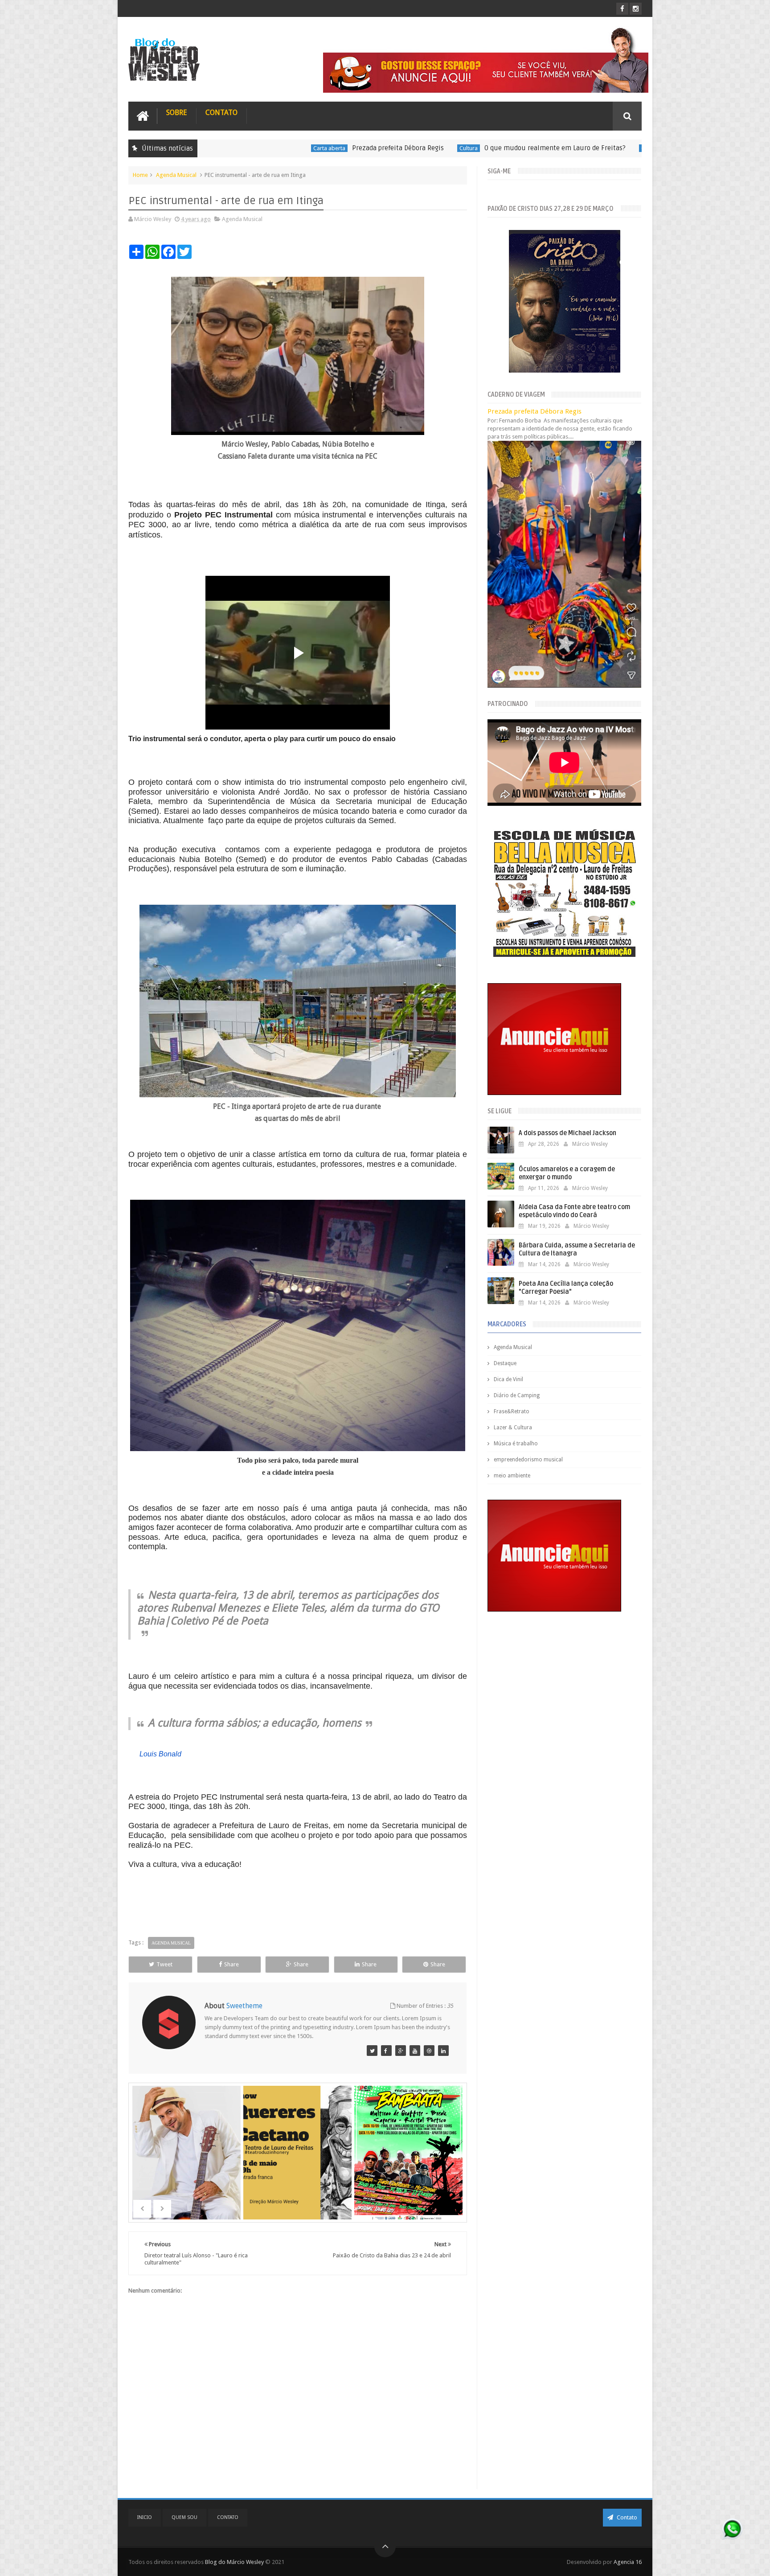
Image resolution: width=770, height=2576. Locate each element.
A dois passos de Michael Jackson (567, 1133)
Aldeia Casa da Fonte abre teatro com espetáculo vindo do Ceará (574, 1211)
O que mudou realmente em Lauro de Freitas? (421, 148)
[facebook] (622, 9)
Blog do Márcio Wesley (235, 2562)
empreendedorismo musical (528, 1460)
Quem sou (184, 2517)
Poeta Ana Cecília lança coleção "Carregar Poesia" (566, 1288)
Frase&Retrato (512, 1411)
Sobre (177, 113)
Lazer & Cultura (513, 1427)
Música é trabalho (516, 1444)
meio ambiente (512, 1476)
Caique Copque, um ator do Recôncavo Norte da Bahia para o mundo (637, 148)
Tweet (164, 1964)
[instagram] (636, 9)
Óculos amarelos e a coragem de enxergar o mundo (567, 1173)
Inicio (145, 2517)
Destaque (505, 1363)
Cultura (335, 148)
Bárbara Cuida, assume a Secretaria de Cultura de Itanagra (577, 1249)
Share (231, 1964)
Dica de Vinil (508, 1379)
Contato (221, 113)
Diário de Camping (517, 1395)
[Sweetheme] (372, 2051)
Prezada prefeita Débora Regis (264, 148)
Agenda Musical (176, 175)
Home (140, 175)
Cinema (517, 148)
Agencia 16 (628, 2562)
